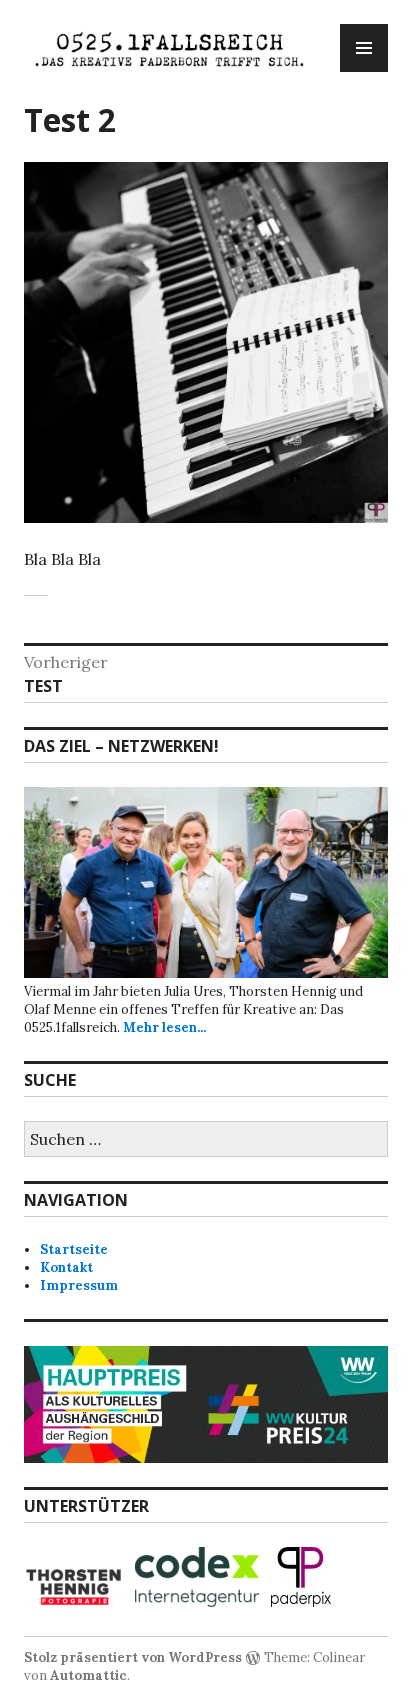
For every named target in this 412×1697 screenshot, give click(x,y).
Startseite (74, 1249)
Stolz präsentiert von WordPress (133, 1657)
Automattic (88, 1675)
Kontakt (66, 1267)
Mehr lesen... (164, 1027)
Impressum (79, 1285)
